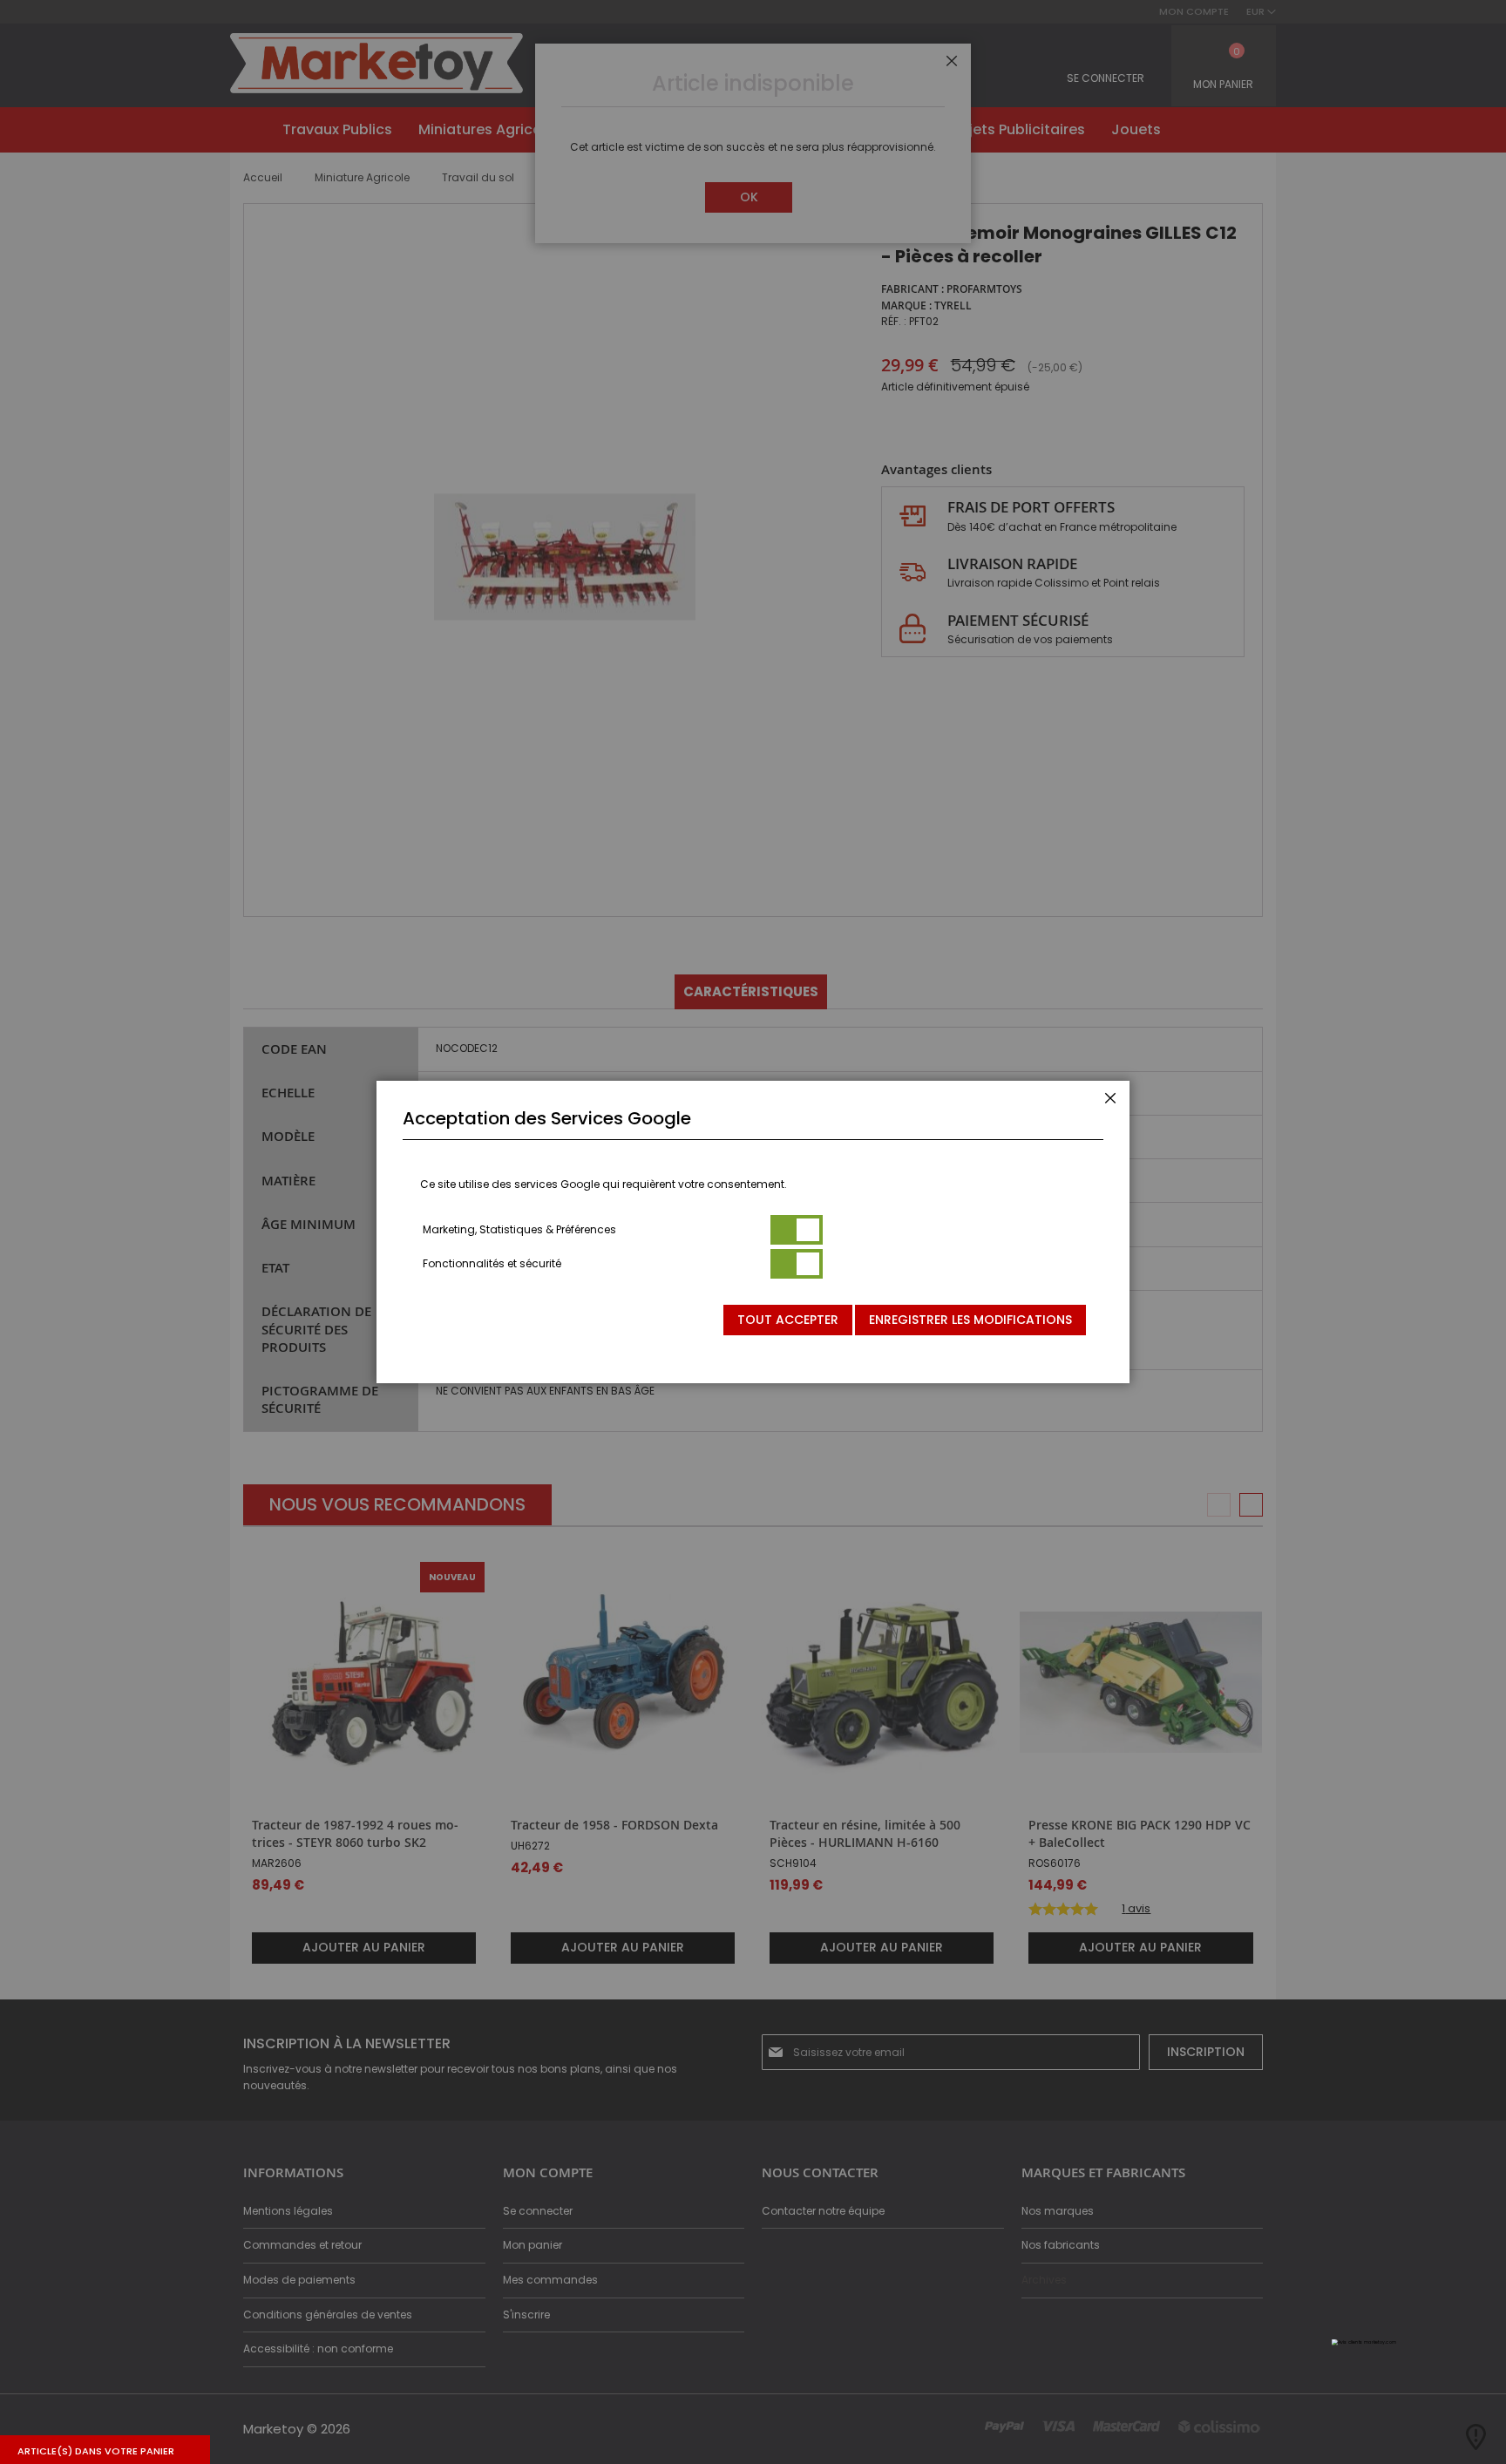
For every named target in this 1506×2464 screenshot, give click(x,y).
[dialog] (753, 1232)
